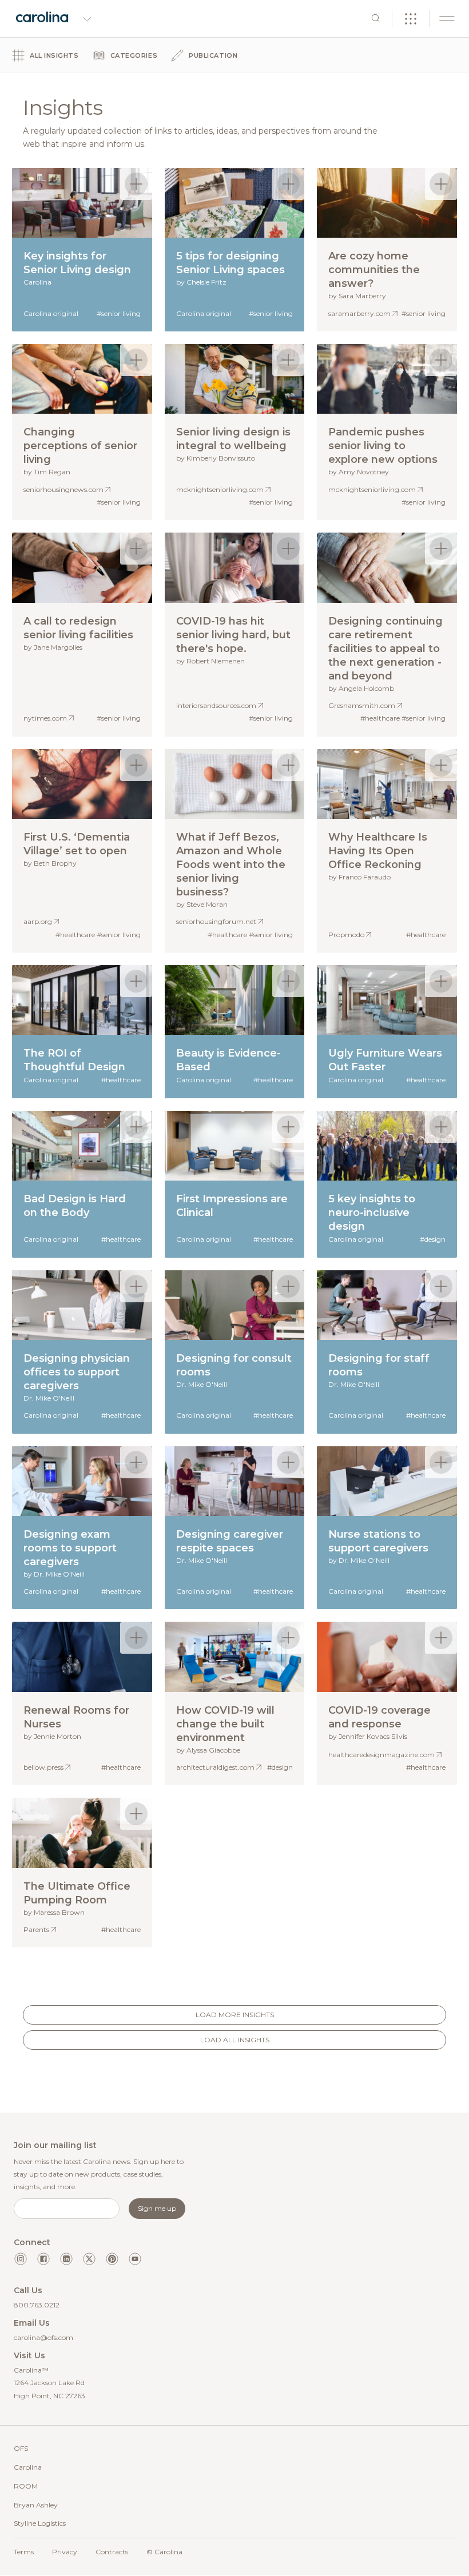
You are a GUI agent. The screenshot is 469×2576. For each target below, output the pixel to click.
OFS (21, 2448)
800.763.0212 (37, 2305)
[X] (89, 2259)
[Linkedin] (66, 2259)
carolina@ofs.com (43, 2337)
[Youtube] (135, 2259)
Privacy (65, 2552)
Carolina (28, 2467)
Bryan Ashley (36, 2505)
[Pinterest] (112, 2259)
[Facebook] (43, 2259)
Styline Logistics (40, 2523)
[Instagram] (21, 2259)
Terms (24, 2552)
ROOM (26, 2486)
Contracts (112, 2552)
